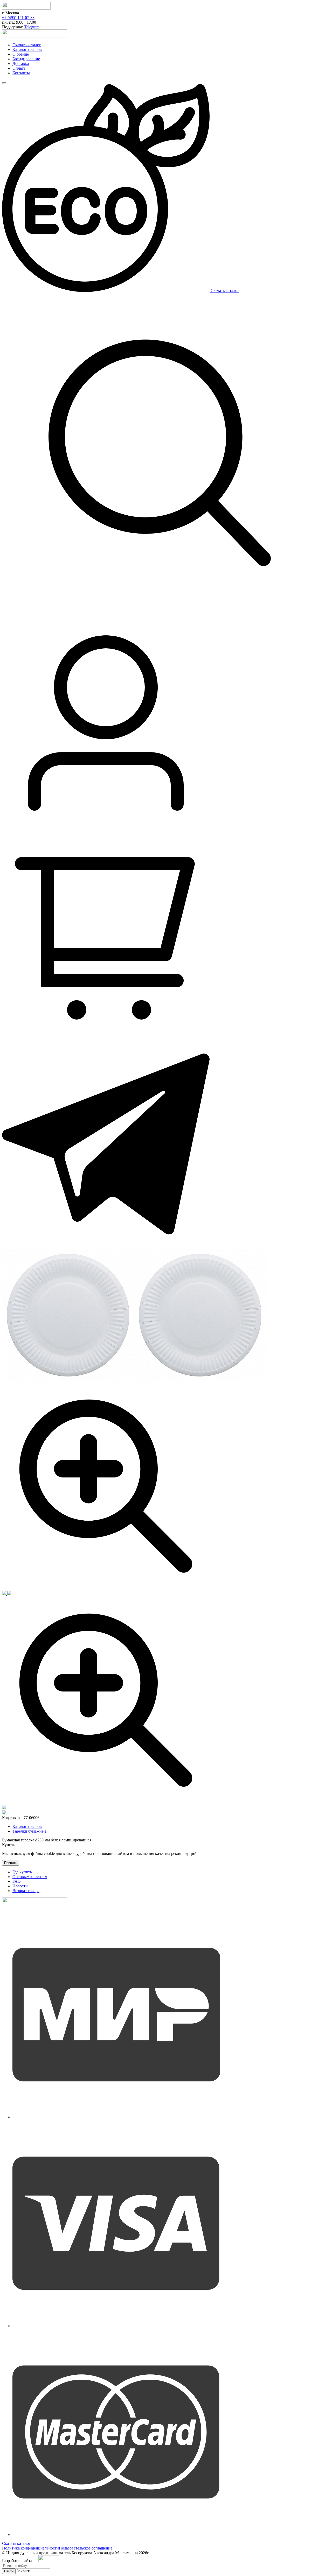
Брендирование (26, 59)
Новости (20, 1886)
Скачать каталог (27, 45)
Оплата (19, 68)
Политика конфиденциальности (30, 2548)
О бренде (21, 54)
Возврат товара (26, 1891)
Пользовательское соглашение (86, 2548)
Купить (9, 1845)
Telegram (32, 27)
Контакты (21, 73)
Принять (11, 1863)
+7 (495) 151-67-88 (18, 18)
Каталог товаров (27, 49)
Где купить (22, 1872)
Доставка (21, 64)
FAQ (17, 1881)
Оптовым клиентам (30, 1877)
